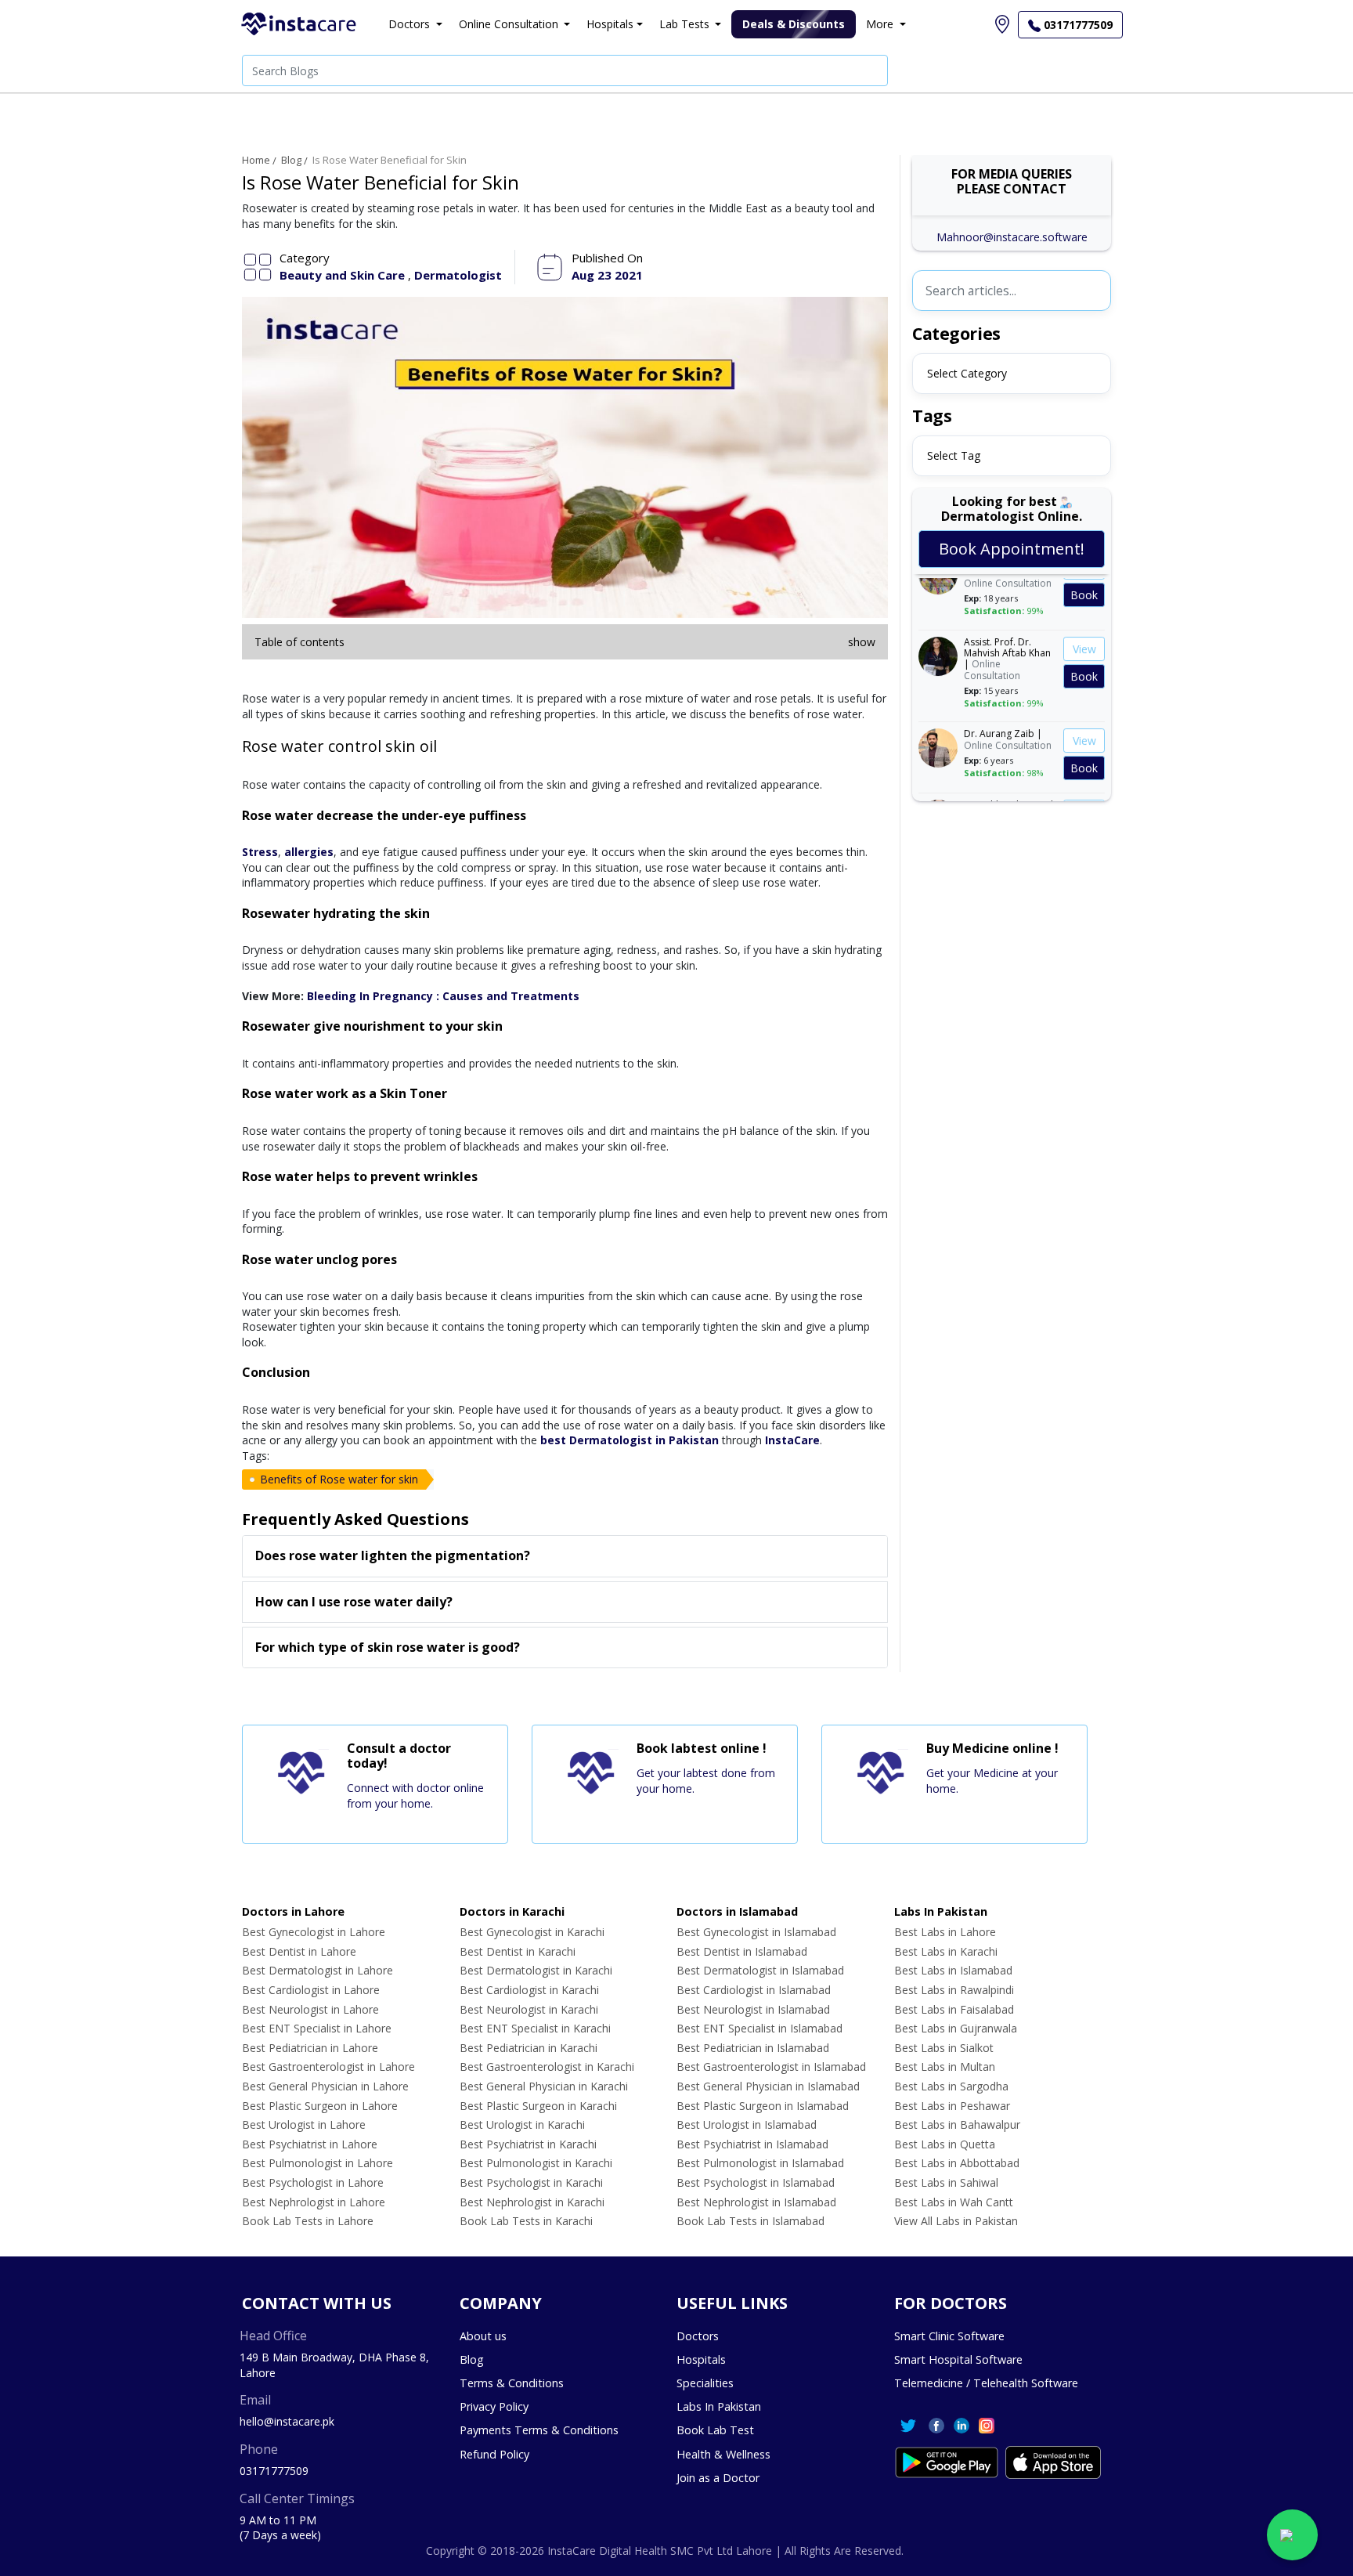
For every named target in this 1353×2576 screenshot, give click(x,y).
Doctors (698, 2336)
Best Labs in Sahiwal (946, 2182)
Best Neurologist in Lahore (310, 2009)
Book (1084, 581)
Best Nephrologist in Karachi (532, 2202)
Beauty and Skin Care (344, 275)
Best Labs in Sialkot (944, 2048)
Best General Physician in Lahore (325, 2086)
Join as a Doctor (718, 2478)
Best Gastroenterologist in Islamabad (771, 2067)
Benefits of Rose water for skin (339, 1479)
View (1084, 635)
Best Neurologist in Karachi (529, 2009)
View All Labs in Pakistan (956, 2221)
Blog (291, 160)
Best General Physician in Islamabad (768, 2086)
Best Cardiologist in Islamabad (754, 1990)
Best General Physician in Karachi (544, 2086)
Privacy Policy (494, 2406)
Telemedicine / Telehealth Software (986, 2383)
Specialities (705, 2383)
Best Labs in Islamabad (953, 1970)
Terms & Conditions (512, 2383)
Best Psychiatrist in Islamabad (752, 2144)
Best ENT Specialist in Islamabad (759, 2028)
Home (256, 160)
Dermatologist (458, 275)
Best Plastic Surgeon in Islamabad (763, 2106)
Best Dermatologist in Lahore (318, 1970)
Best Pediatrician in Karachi (529, 2048)
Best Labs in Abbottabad (957, 2163)
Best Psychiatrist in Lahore (310, 2144)
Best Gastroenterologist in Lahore (328, 2067)
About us (483, 2336)
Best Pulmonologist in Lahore (318, 2163)
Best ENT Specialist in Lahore (317, 2028)
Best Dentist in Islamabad (742, 1951)
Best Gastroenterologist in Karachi (547, 2067)
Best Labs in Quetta (945, 2144)
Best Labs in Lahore (945, 1932)
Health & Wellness (723, 2454)
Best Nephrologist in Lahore (314, 2202)
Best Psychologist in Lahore (313, 2182)
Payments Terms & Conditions (539, 2430)
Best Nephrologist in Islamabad (756, 2202)
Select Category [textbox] (967, 373)
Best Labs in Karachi (946, 1951)
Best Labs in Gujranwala (956, 2028)
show (862, 642)
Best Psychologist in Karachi (531, 2182)
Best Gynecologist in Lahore (314, 1932)
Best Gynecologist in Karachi (532, 1932)
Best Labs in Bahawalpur (957, 2124)
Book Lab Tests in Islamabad (750, 2221)
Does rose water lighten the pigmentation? (393, 1555)
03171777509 (274, 2471)
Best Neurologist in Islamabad (753, 2009)
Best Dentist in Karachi (518, 1951)
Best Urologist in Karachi (522, 2124)
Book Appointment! (1012, 549)
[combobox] (1012, 374)
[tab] (565, 1556)
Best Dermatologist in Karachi (536, 1970)
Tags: (256, 1456)
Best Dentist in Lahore (299, 1951)
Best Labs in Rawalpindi (954, 1990)
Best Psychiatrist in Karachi (528, 2144)
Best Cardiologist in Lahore (311, 1990)
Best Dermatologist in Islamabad (760, 1970)
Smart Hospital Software (958, 2359)
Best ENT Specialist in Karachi (535, 2028)
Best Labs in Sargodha (951, 2086)
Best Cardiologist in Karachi (529, 1990)
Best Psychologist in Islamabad (756, 2182)
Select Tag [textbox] (954, 455)
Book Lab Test (715, 2430)
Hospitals (701, 2359)
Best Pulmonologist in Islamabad (760, 2163)
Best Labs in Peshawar (952, 2106)
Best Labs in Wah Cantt (954, 2202)
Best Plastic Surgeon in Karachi (538, 2106)
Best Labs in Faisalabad (954, 2009)
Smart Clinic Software (949, 2336)
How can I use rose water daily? (354, 1602)
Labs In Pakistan (719, 2406)
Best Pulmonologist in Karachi (536, 2163)
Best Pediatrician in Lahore (310, 2048)
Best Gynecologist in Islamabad (756, 1932)
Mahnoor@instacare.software (1012, 237)
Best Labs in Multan (945, 2067)
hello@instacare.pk (287, 2421)
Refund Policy (494, 2454)
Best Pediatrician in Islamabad (753, 2048)
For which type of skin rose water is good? (388, 1647)
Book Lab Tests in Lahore (308, 2221)
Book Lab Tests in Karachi (526, 2221)
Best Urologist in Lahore (304, 2124)
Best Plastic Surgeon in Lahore (320, 2106)
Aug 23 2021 (607, 275)
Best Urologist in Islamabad (747, 2124)
